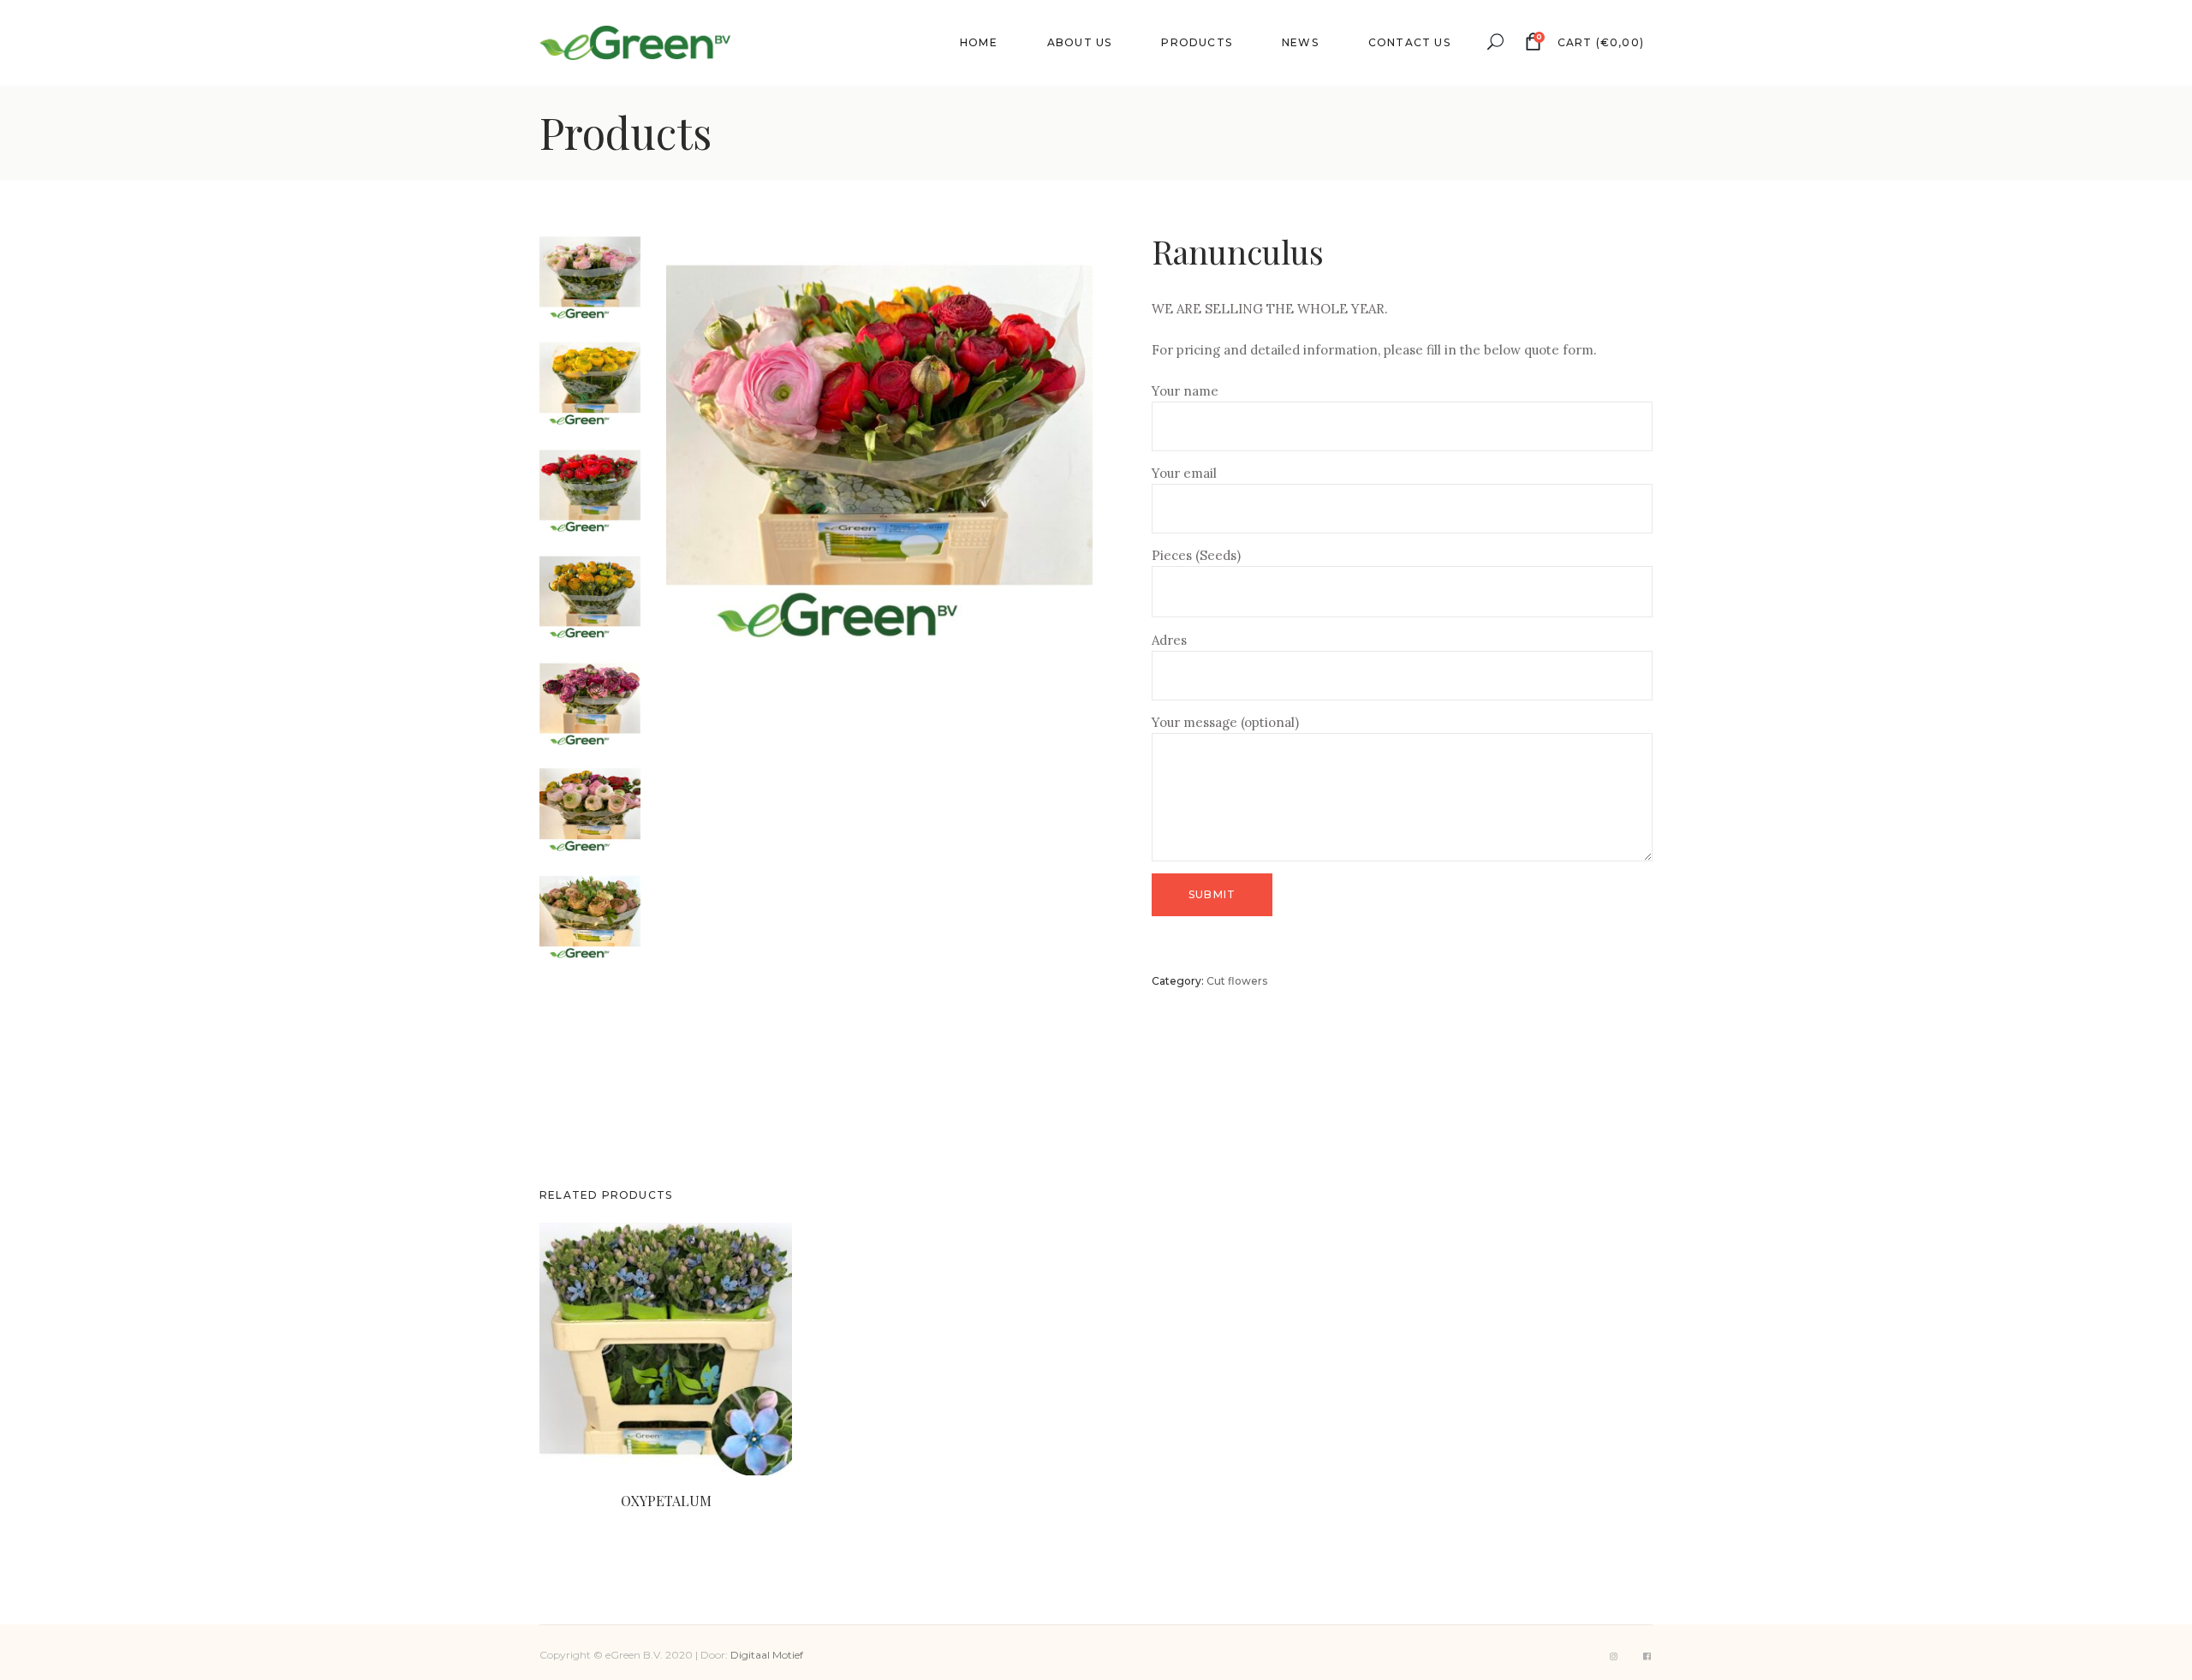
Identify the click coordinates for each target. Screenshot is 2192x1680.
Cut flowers (1237, 981)
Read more (636, 1519)
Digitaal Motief (767, 1655)
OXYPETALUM (666, 1501)
